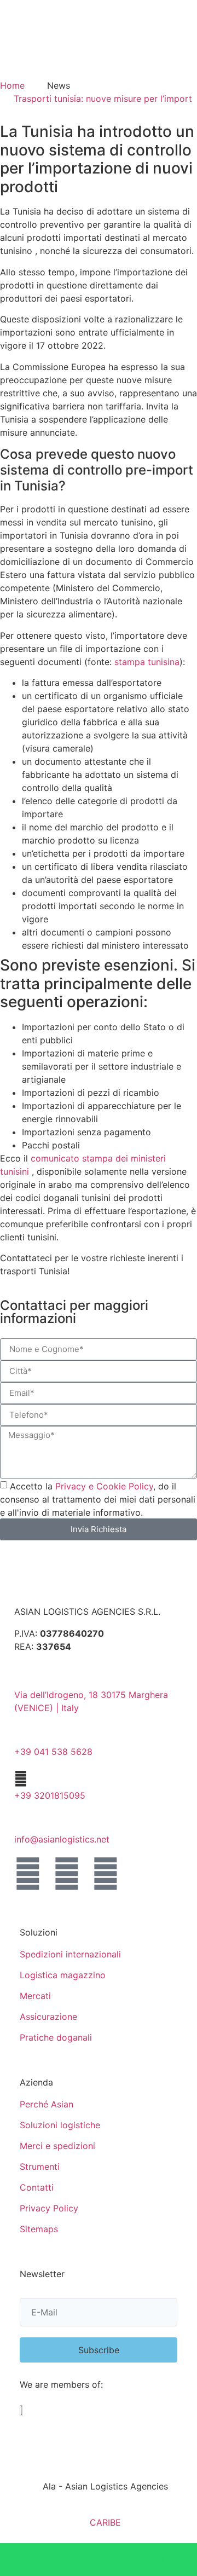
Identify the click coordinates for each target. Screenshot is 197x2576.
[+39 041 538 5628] (21, 1735)
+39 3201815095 (50, 1795)
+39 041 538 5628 (53, 1752)
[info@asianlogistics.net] (21, 1823)
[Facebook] (28, 1874)
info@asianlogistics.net (62, 1839)
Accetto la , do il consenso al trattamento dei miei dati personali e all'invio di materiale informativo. (98, 1499)
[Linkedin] (67, 1874)
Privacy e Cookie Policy (104, 1486)
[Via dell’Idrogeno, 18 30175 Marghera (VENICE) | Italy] (21, 1678)
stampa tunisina (146, 662)
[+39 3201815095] (21, 1779)
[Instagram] (106, 1874)
